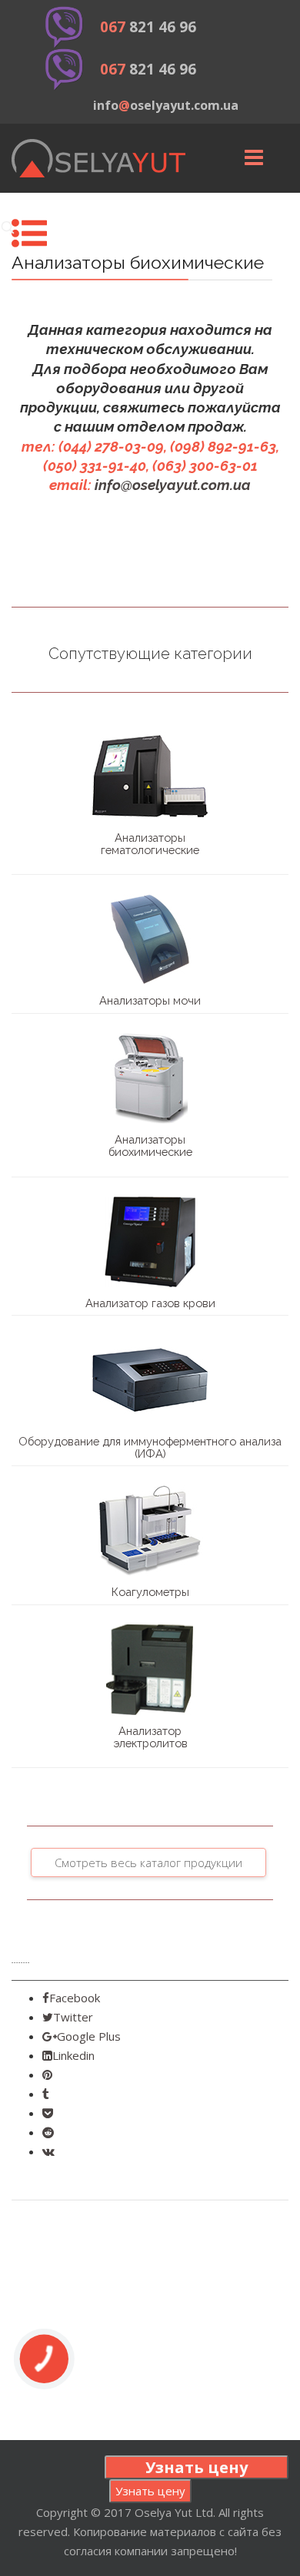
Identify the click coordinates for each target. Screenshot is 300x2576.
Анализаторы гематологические (150, 844)
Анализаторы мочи (150, 1000)
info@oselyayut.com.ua (173, 485)
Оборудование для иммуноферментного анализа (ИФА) (150, 1447)
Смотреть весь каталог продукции (148, 1862)
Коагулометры (150, 1592)
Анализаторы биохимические (150, 1146)
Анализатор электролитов (150, 1737)
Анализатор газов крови (150, 1303)
